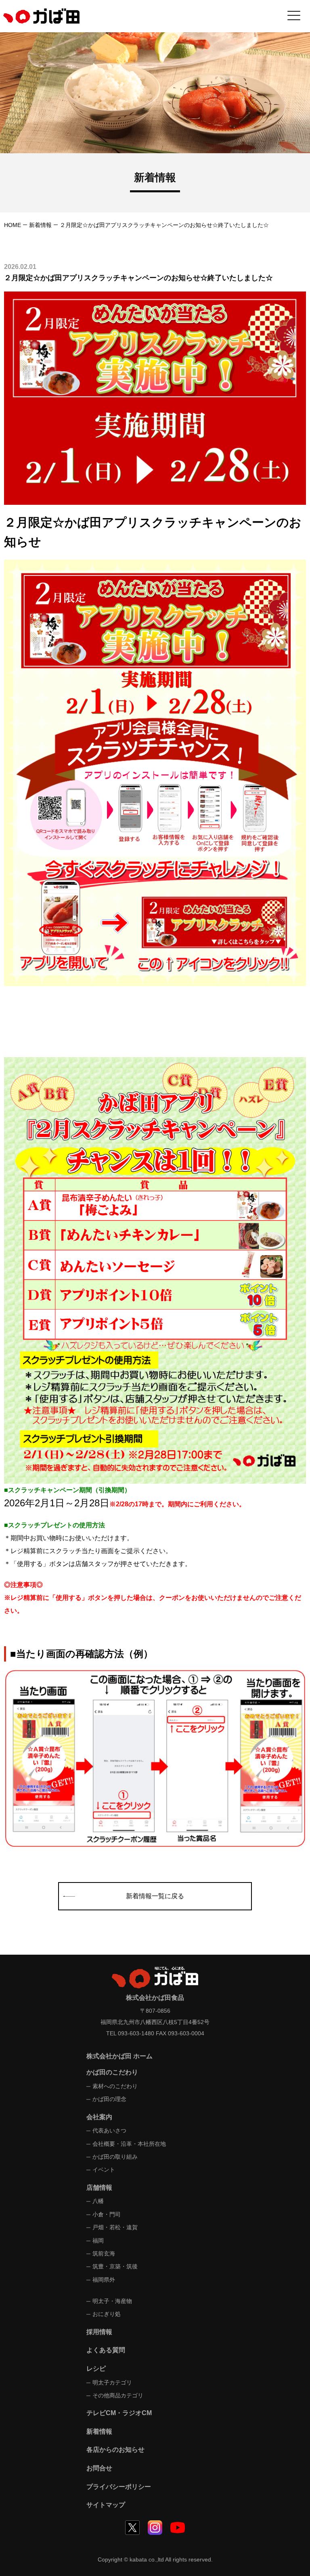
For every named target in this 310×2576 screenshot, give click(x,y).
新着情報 (40, 225)
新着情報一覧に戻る (155, 1896)
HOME (13, 225)
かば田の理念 (109, 2099)
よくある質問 (106, 2350)
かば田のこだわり (112, 2072)
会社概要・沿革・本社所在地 (129, 2144)
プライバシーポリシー (119, 2487)
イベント (104, 2170)
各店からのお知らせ (115, 2450)
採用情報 (99, 2332)
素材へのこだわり (115, 2086)
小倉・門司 (107, 2214)
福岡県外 (104, 2280)
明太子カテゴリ (112, 2382)
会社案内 (99, 2117)
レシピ (96, 2369)
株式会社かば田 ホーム (119, 2056)
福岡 (98, 2241)
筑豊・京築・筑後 (115, 2266)
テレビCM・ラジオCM (119, 2413)
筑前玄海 (104, 2253)
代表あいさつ (109, 2130)
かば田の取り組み (115, 2157)
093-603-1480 (136, 2033)
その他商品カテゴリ (118, 2395)
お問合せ (99, 2468)
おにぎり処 (107, 2314)
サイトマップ (106, 2505)
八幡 (98, 2201)
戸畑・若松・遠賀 (115, 2227)
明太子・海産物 (112, 2301)
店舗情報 (99, 2188)
